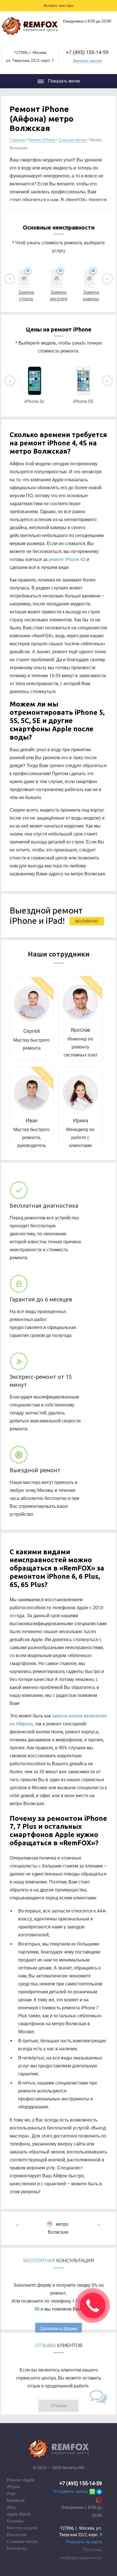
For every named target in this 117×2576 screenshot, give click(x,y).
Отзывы (15, 2521)
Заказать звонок (87, 61)
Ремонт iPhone (42, 140)
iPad (11, 2494)
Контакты (17, 2548)
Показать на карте (84, 2542)
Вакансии (17, 2535)
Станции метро (73, 140)
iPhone (13, 2487)
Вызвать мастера (58, 6)
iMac (12, 2507)
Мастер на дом (22, 2528)
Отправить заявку (71, 2491)
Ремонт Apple (20, 2480)
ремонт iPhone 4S (67, 559)
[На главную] (30, 27)
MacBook (16, 2501)
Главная (17, 140)
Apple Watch (19, 2514)
